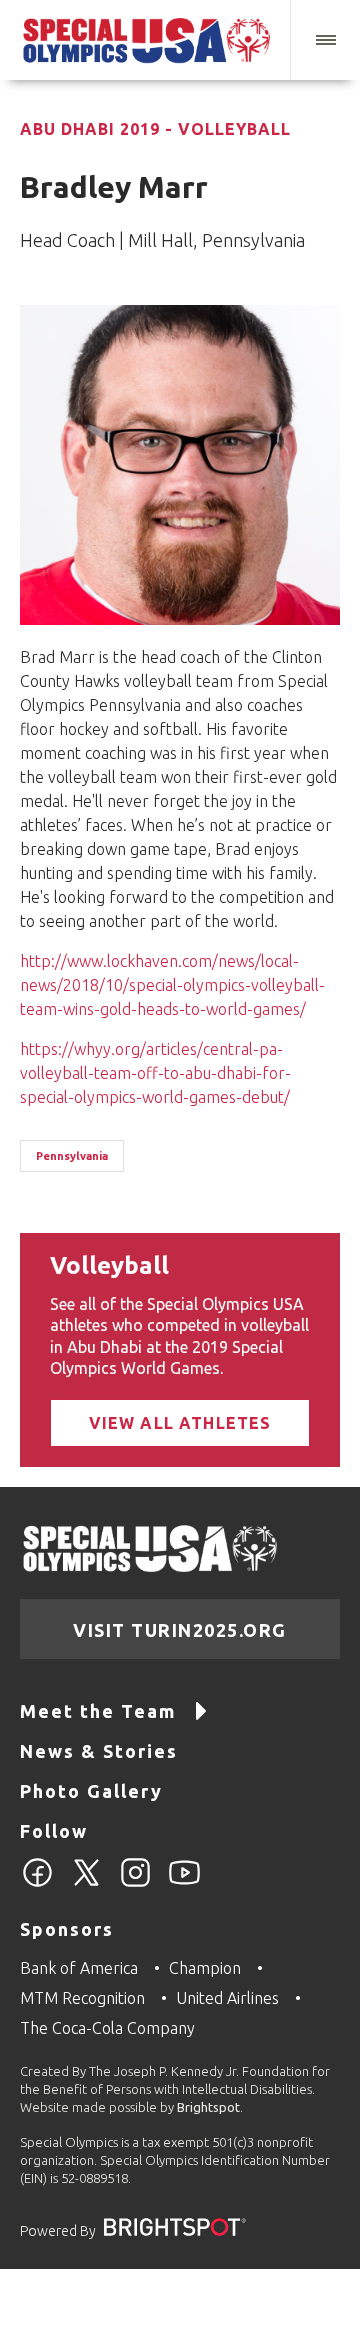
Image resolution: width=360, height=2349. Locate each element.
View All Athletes (180, 1423)
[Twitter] (86, 1884)
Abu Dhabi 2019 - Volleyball (155, 129)
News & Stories (99, 1751)
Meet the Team (98, 1711)
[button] (325, 40)
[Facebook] (37, 1884)
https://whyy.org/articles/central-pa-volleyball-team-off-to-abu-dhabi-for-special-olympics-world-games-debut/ (155, 1073)
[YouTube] (184, 1884)
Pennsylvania (72, 1156)
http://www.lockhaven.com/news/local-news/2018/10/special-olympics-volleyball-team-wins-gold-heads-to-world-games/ (172, 985)
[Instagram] (135, 1884)
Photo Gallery (91, 1791)
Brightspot (208, 2107)
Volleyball (109, 1265)
